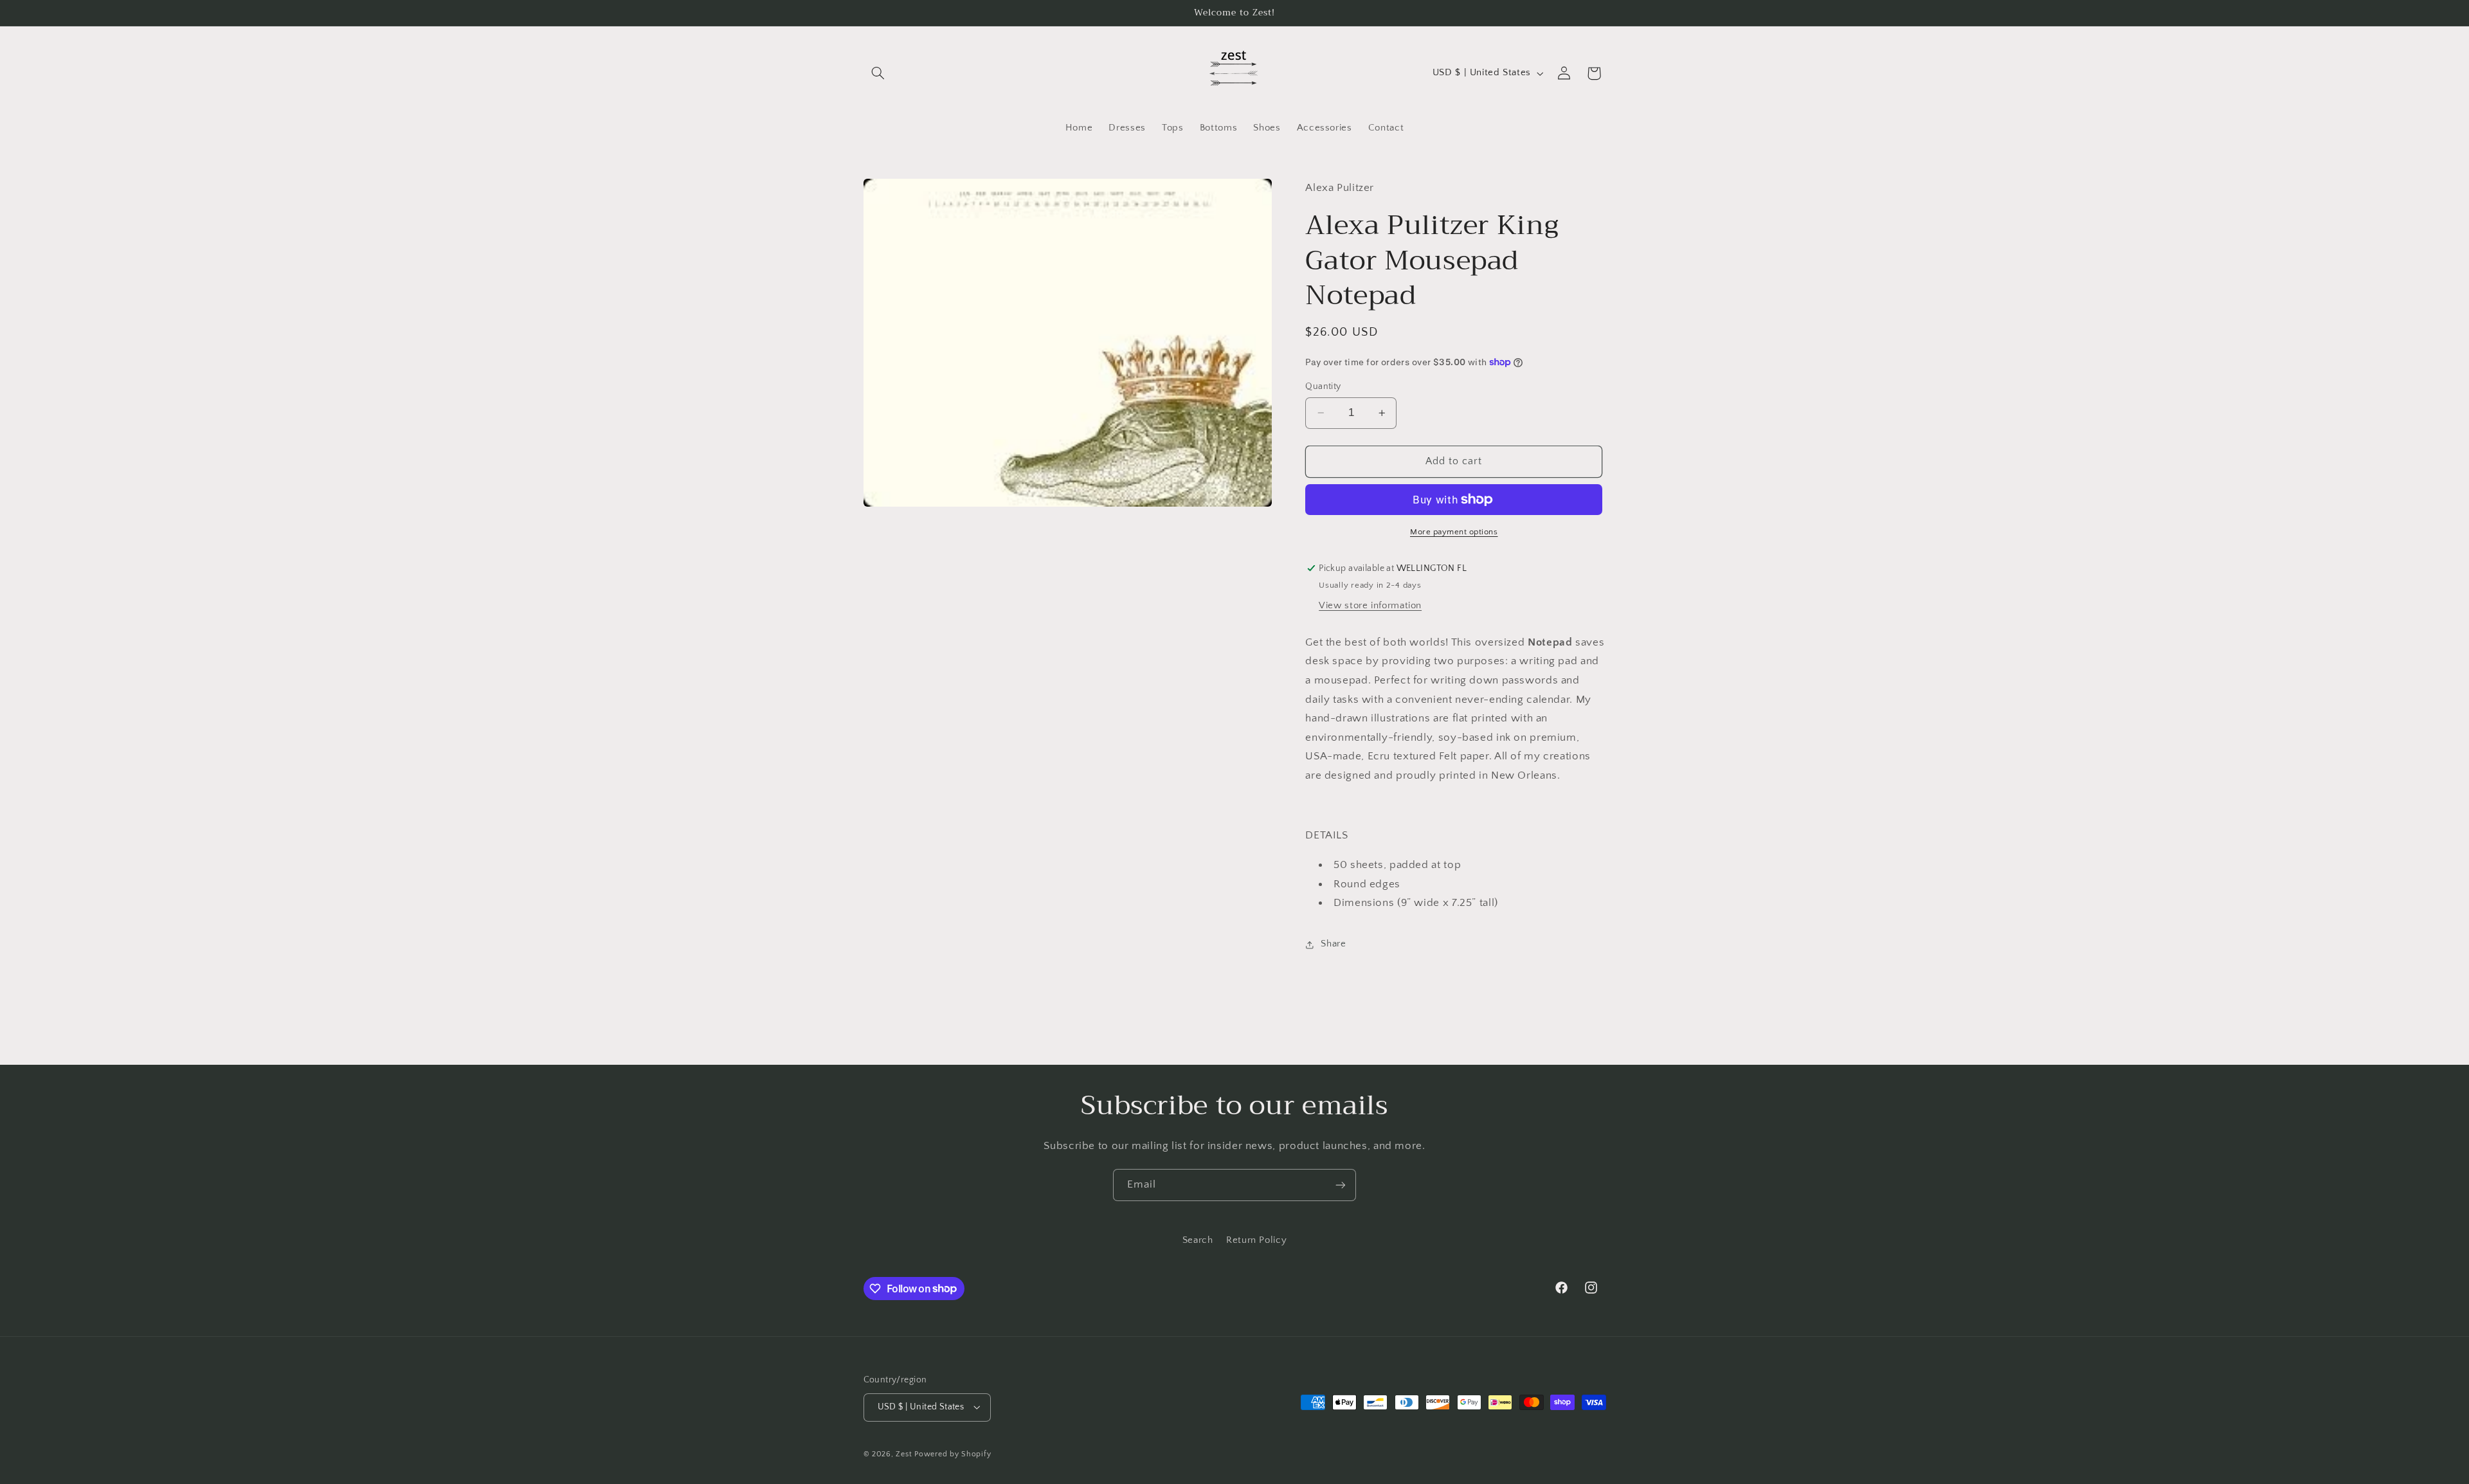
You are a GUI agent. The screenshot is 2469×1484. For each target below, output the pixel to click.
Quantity (1323, 386)
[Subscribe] (1341, 1185)
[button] (878, 73)
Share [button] (1333, 944)
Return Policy (1256, 1240)
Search (1198, 1240)
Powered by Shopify (953, 1454)
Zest (904, 1454)
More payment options (1454, 532)
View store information (1370, 606)
